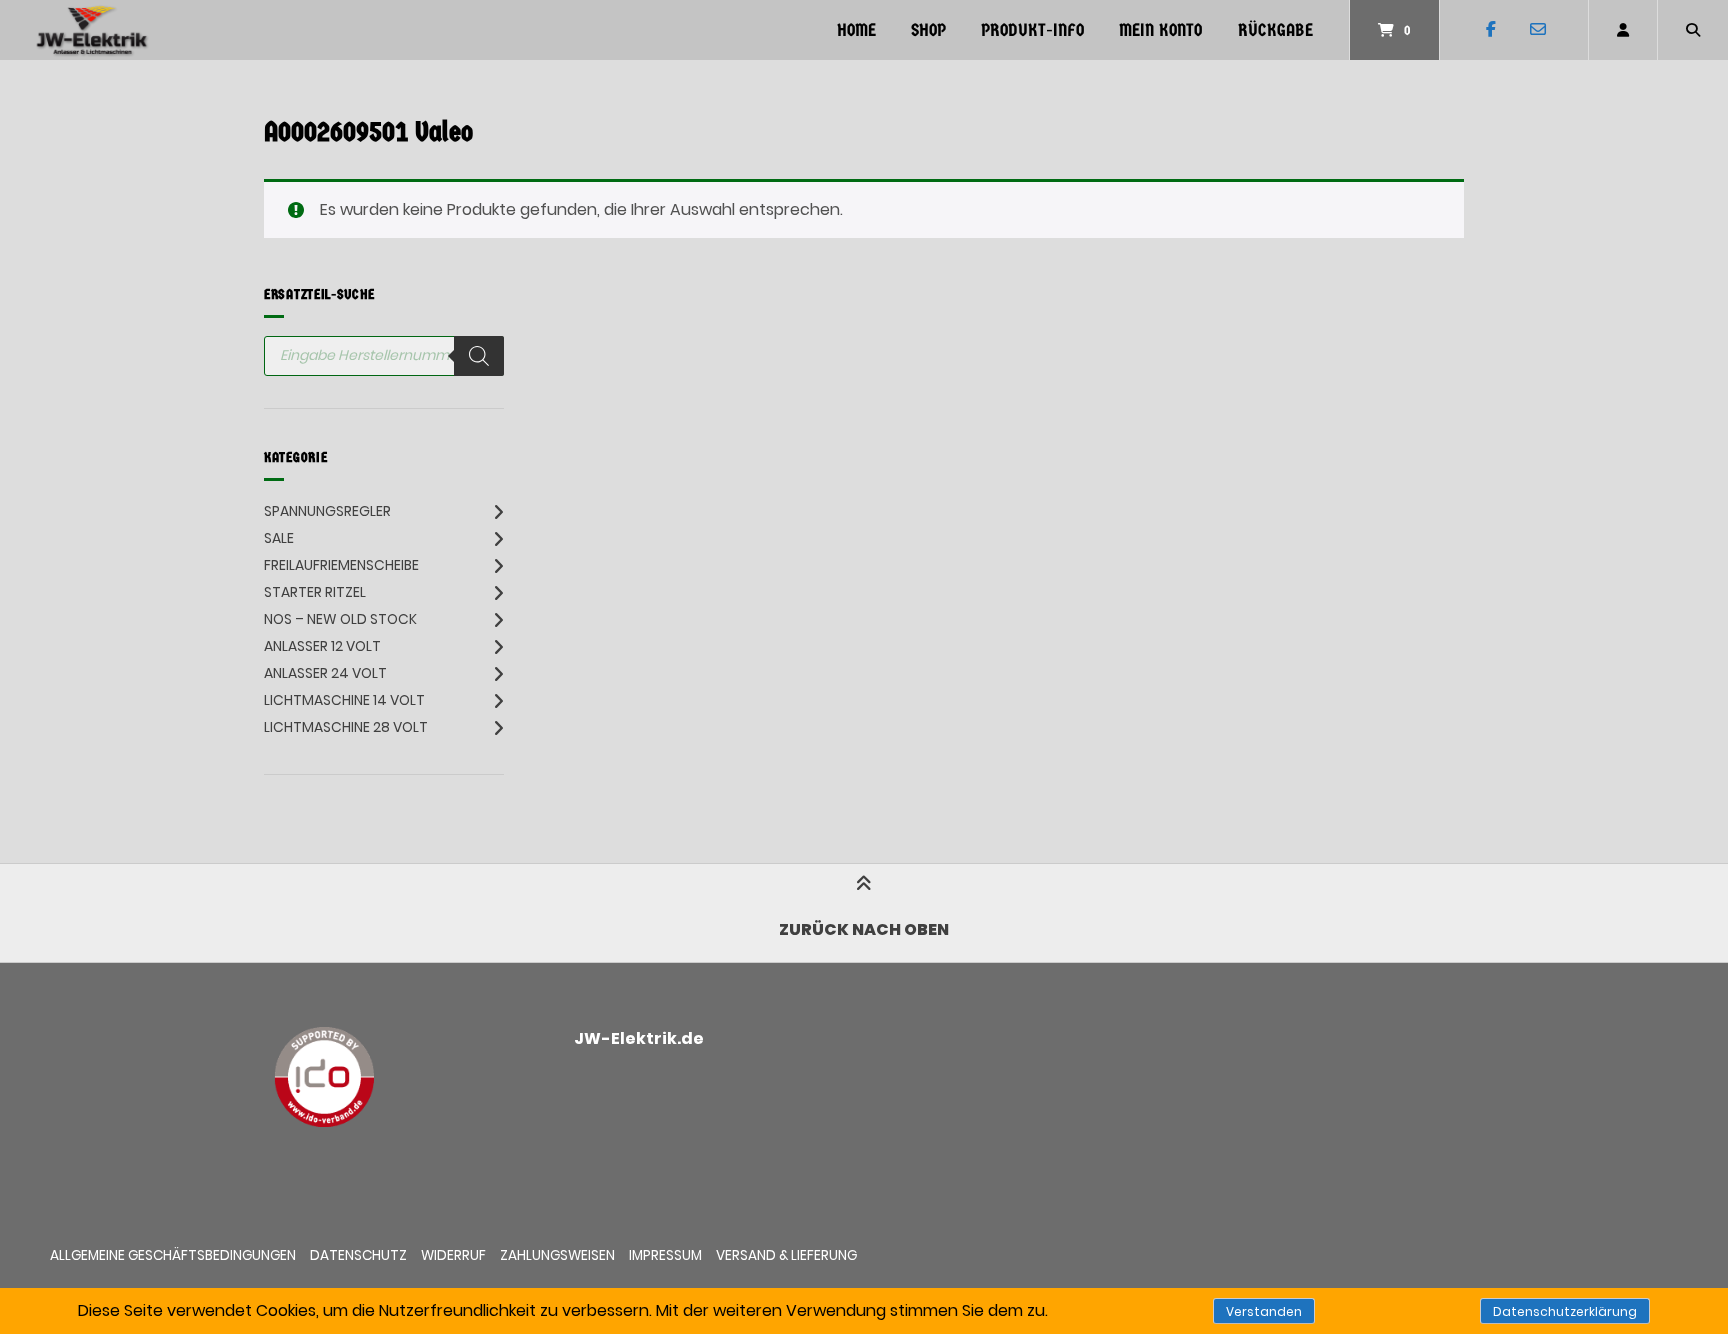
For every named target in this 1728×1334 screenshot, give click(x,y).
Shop (928, 30)
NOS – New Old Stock (340, 619)
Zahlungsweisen (557, 1255)
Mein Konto (1160, 30)
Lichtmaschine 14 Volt (344, 700)
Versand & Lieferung (786, 1255)
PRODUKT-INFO (1032, 30)
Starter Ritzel (315, 592)
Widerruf (453, 1255)
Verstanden (1264, 1311)
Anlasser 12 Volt (322, 646)
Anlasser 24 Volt (325, 673)
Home (856, 30)
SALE (279, 538)
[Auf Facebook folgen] (1490, 30)
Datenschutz (358, 1255)
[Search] (479, 356)
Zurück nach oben (864, 929)
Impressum (665, 1255)
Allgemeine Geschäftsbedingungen (173, 1255)
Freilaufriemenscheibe (341, 565)
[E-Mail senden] (1537, 30)
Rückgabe (1275, 30)
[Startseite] (92, 30)
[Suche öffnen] (1693, 30)
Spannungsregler (327, 511)
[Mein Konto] (1623, 30)
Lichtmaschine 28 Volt (346, 727)
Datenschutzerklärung (1565, 1311)
